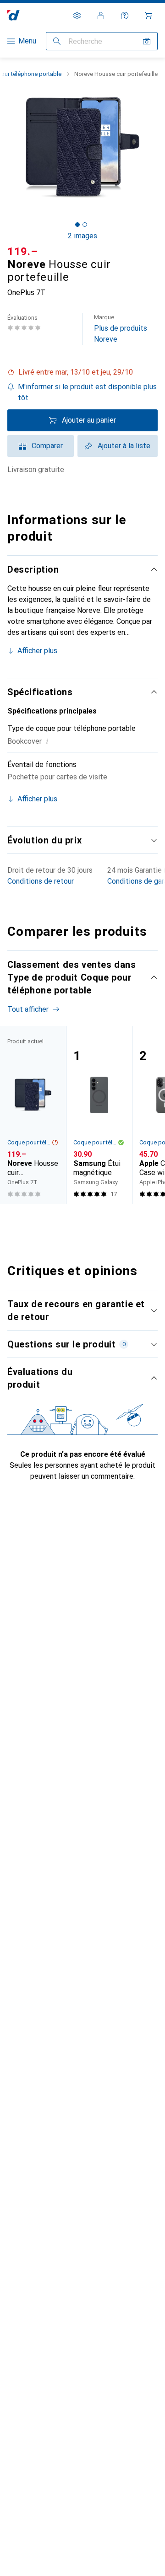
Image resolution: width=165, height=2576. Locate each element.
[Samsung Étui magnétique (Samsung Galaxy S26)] (99, 1115)
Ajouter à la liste (124, 446)
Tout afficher (28, 1009)
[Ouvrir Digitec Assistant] (125, 16)
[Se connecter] (101, 16)
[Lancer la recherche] (57, 41)
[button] (82, 372)
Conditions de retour (41, 881)
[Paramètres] (77, 16)
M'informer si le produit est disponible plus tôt (87, 392)
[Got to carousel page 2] (85, 225)
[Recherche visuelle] (147, 41)
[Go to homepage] (14, 15)
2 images (82, 236)
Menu (27, 41)
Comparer (47, 446)
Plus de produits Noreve (121, 329)
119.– (23, 252)
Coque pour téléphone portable (29, 1142)
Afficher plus (37, 651)
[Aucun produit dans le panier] (148, 16)
